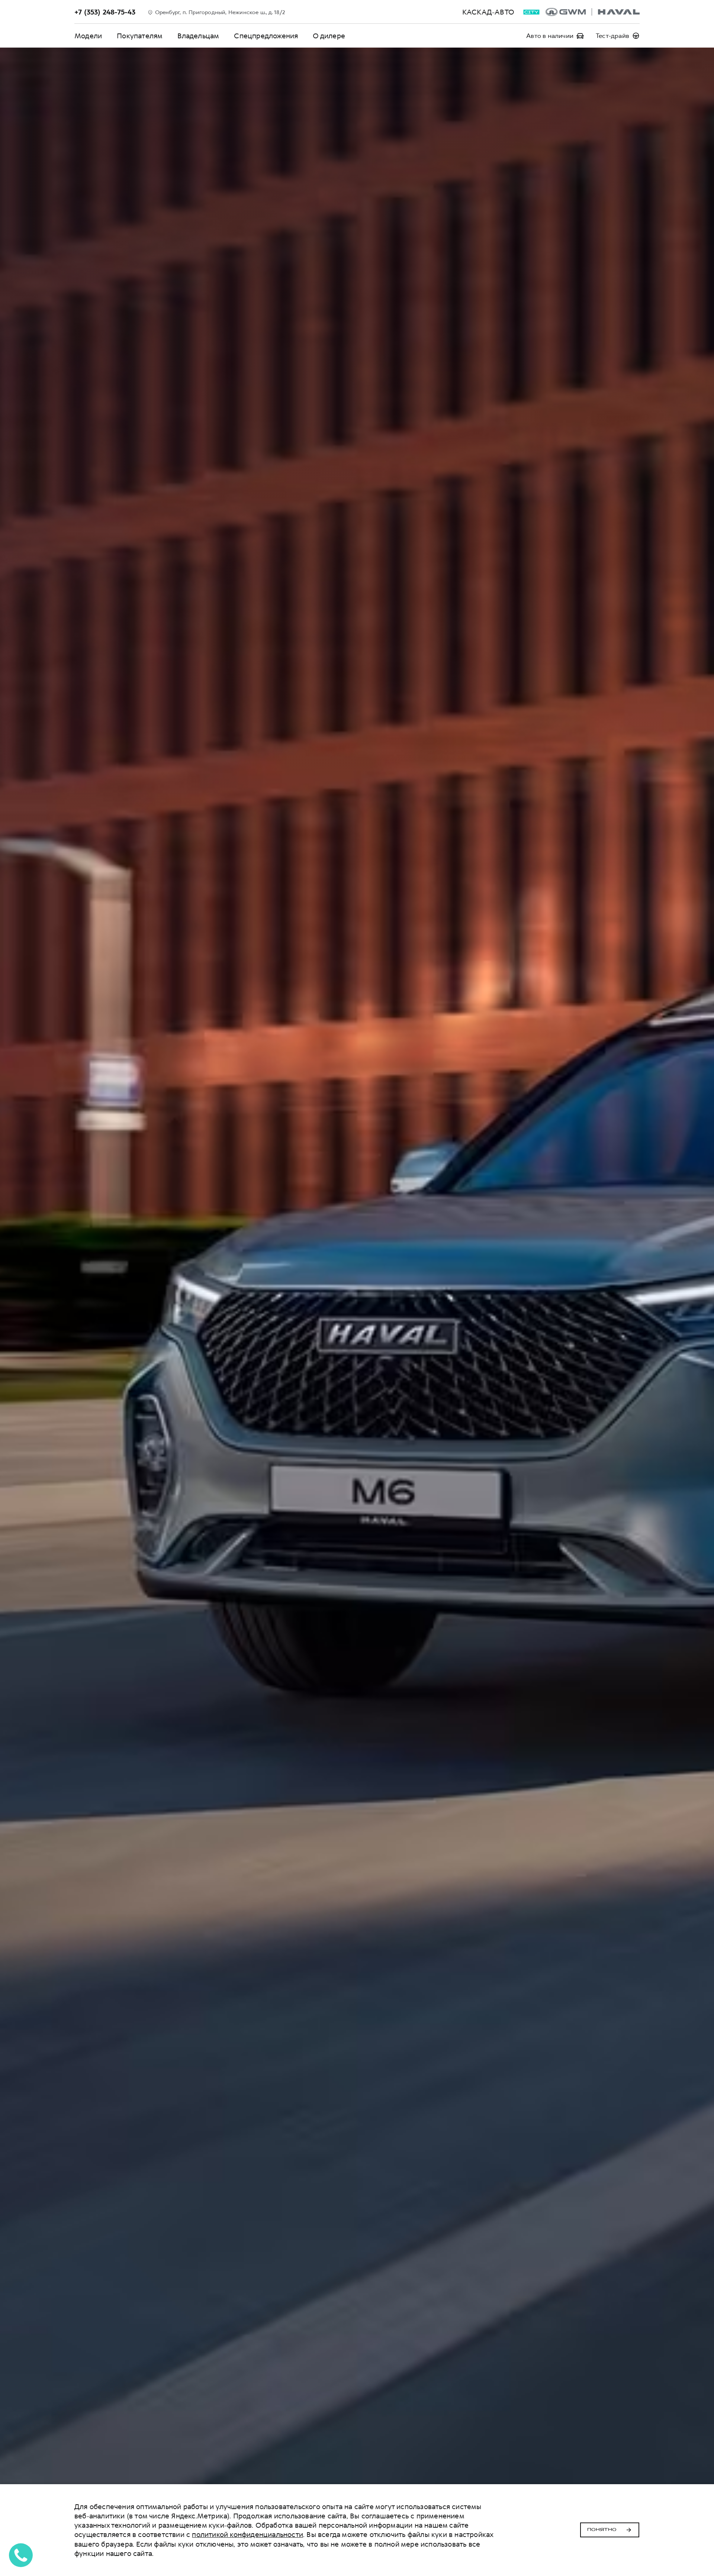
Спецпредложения (266, 36)
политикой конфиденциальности (247, 2535)
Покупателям (140, 36)
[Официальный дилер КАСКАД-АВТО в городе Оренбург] (593, 12)
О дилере (329, 36)
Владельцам (198, 36)
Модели (88, 36)
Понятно (602, 2530)
